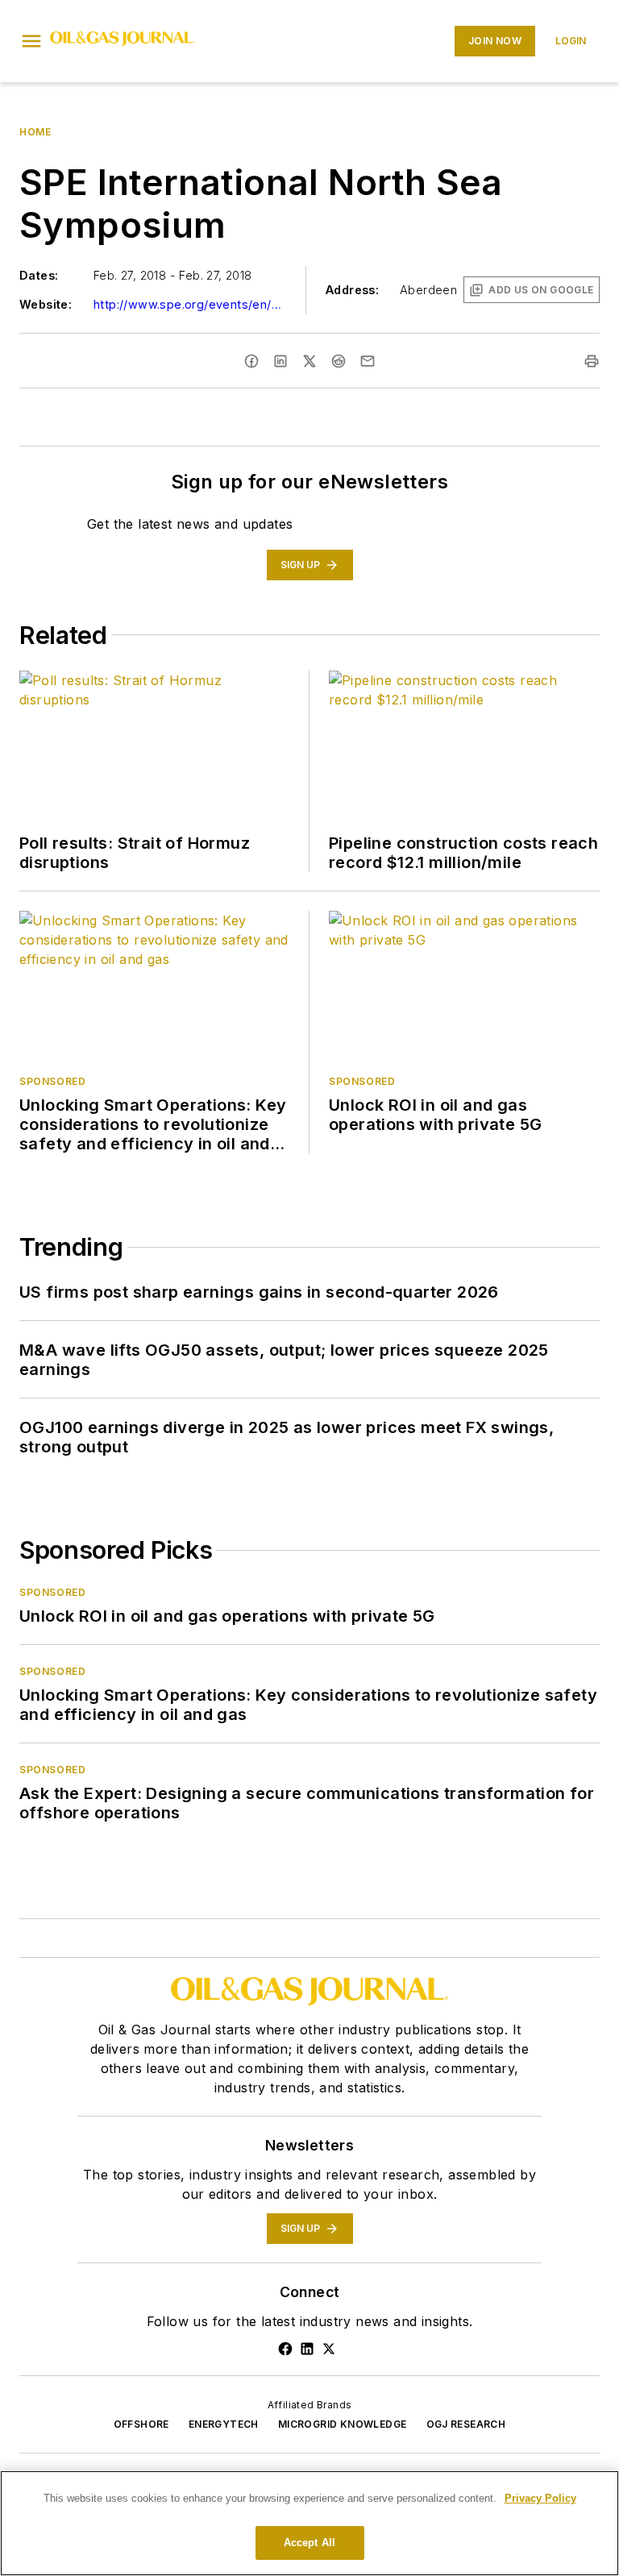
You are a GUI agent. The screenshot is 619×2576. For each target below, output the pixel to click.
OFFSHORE (141, 2424)
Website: (46, 304)
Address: (352, 290)
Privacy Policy (540, 2498)
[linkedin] (280, 361)
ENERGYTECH (224, 2424)
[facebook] (251, 361)
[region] (309, 2523)
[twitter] (309, 361)
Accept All (309, 2543)
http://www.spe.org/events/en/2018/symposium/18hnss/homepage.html (190, 304)
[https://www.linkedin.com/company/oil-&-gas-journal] (307, 2349)
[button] (31, 41)
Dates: (39, 275)
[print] (592, 361)
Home (35, 132)
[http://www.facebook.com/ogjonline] (285, 2349)
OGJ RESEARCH (466, 2424)
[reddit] (339, 361)
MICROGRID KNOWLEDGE (343, 2424)
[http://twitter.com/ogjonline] (329, 2349)
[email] (368, 361)
